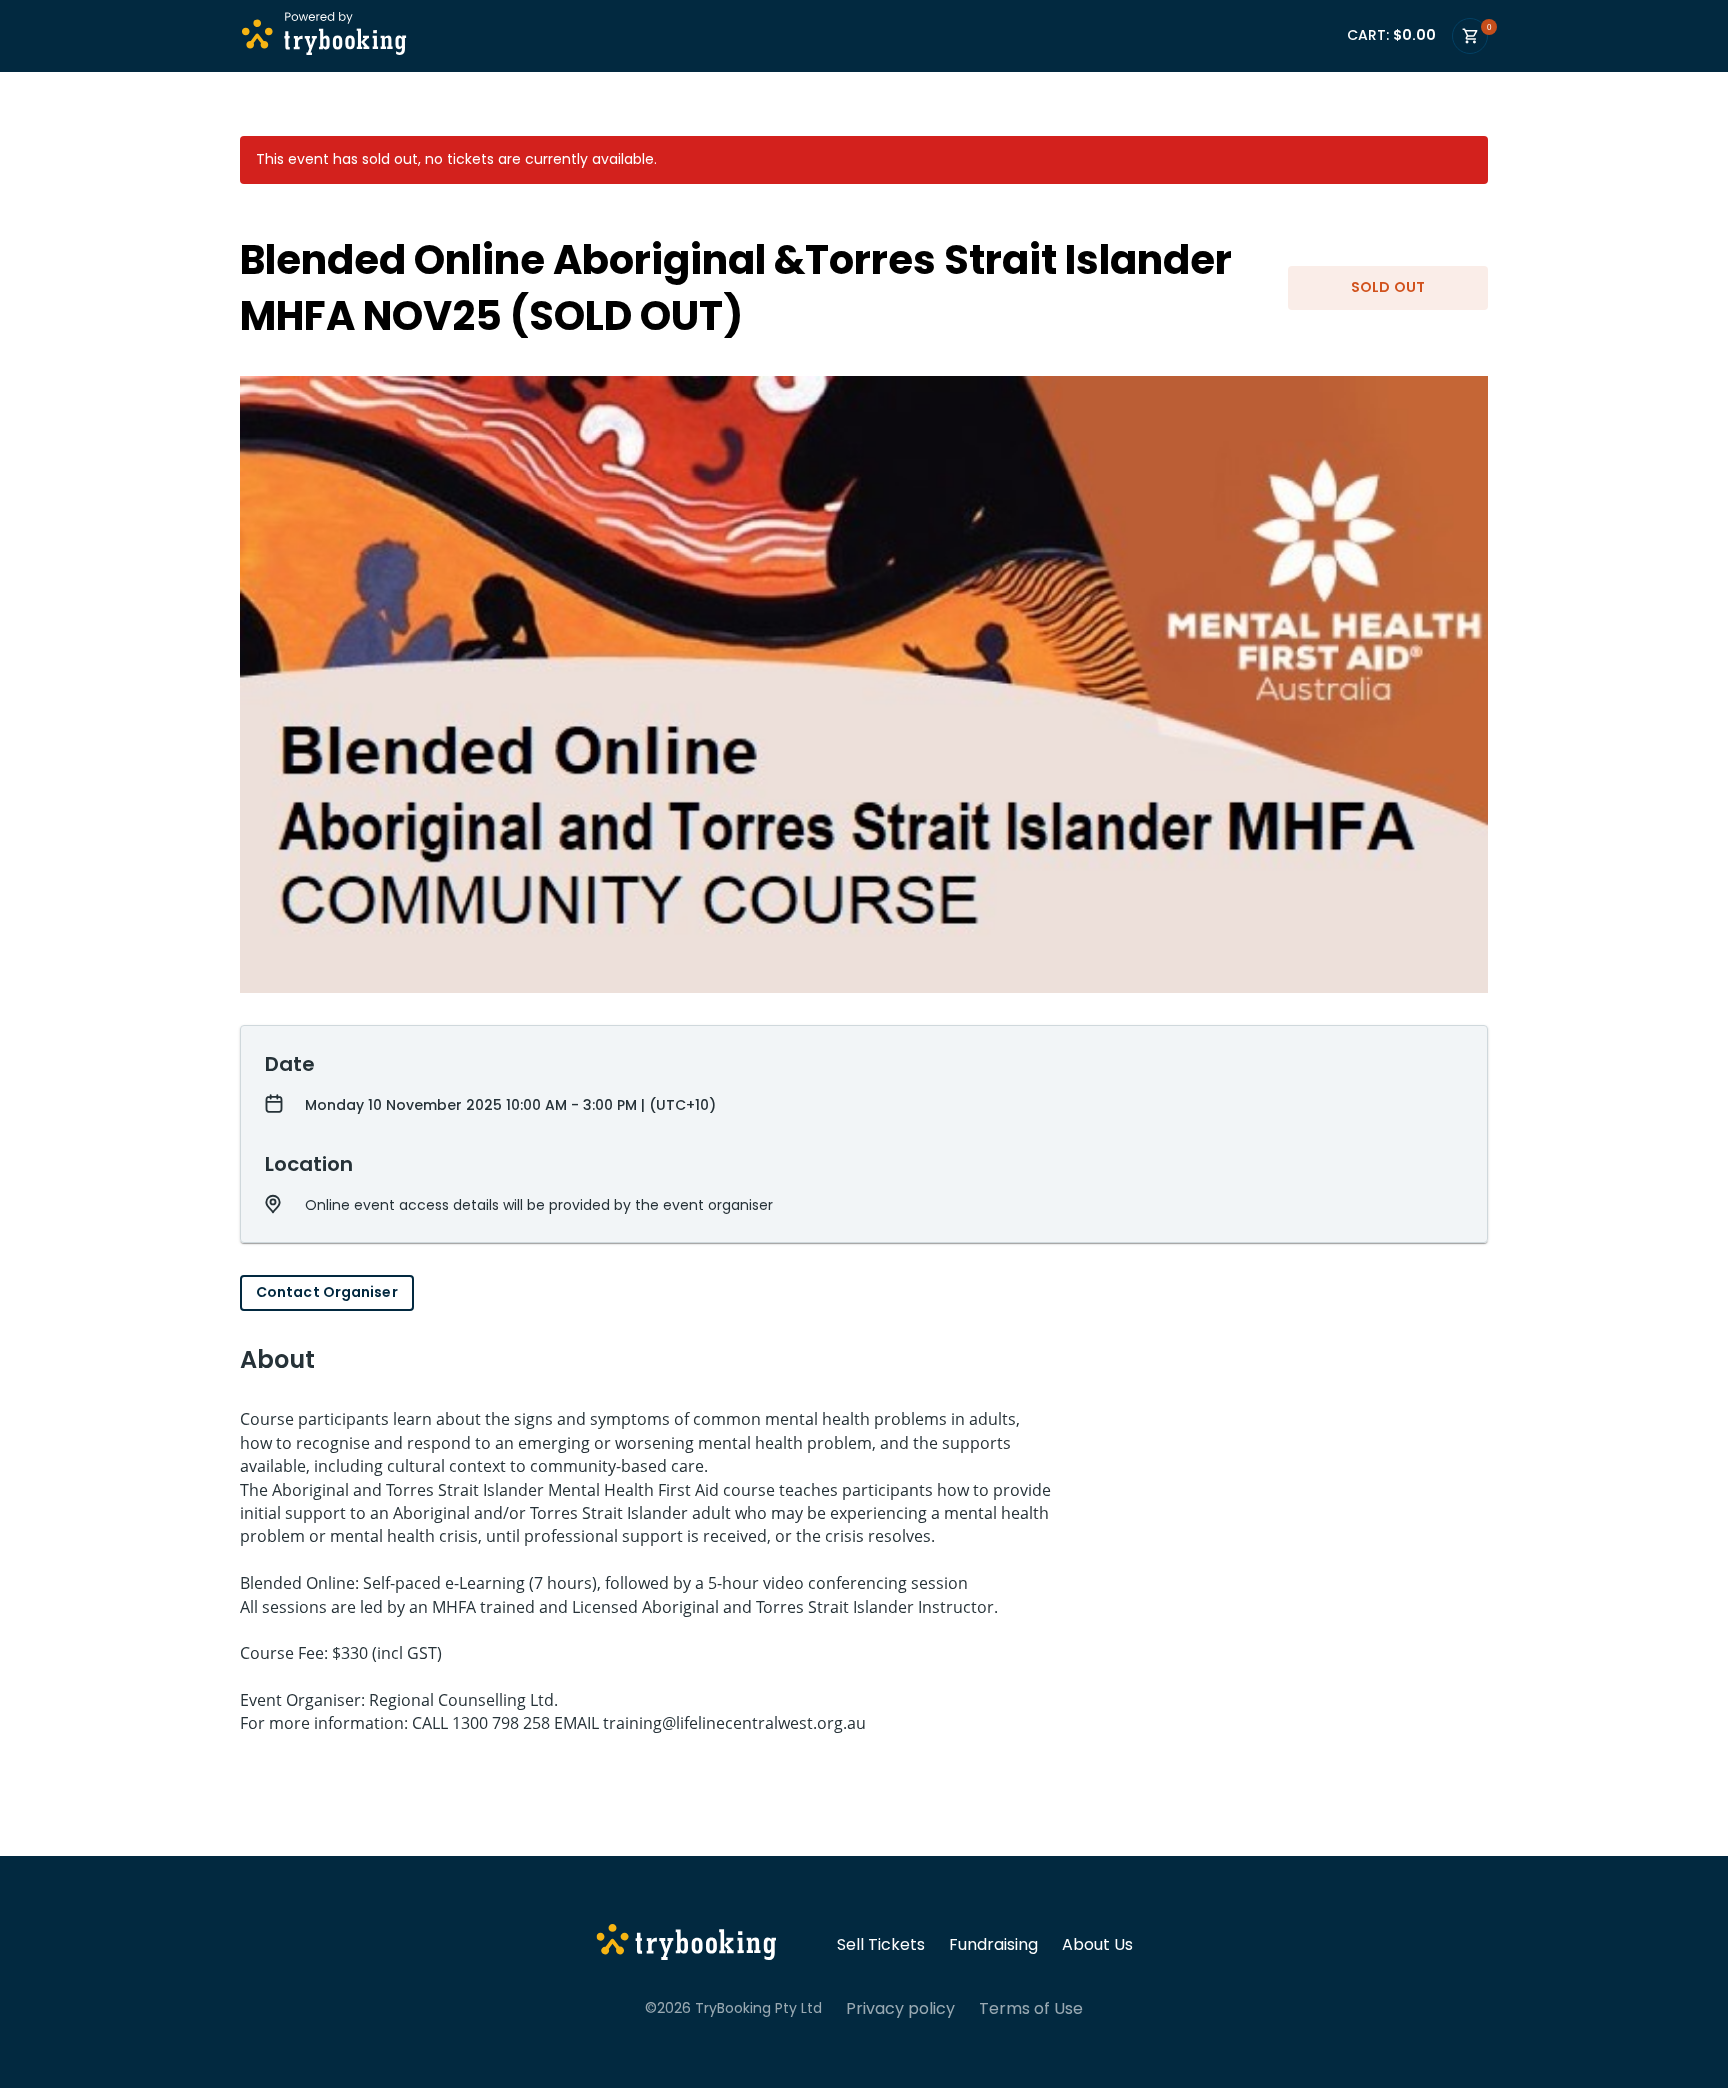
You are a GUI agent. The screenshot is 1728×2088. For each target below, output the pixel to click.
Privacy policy (900, 2009)
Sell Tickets (881, 1945)
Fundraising (993, 1945)
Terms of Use (1031, 2009)
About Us (1097, 1945)
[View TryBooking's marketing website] (686, 1945)
